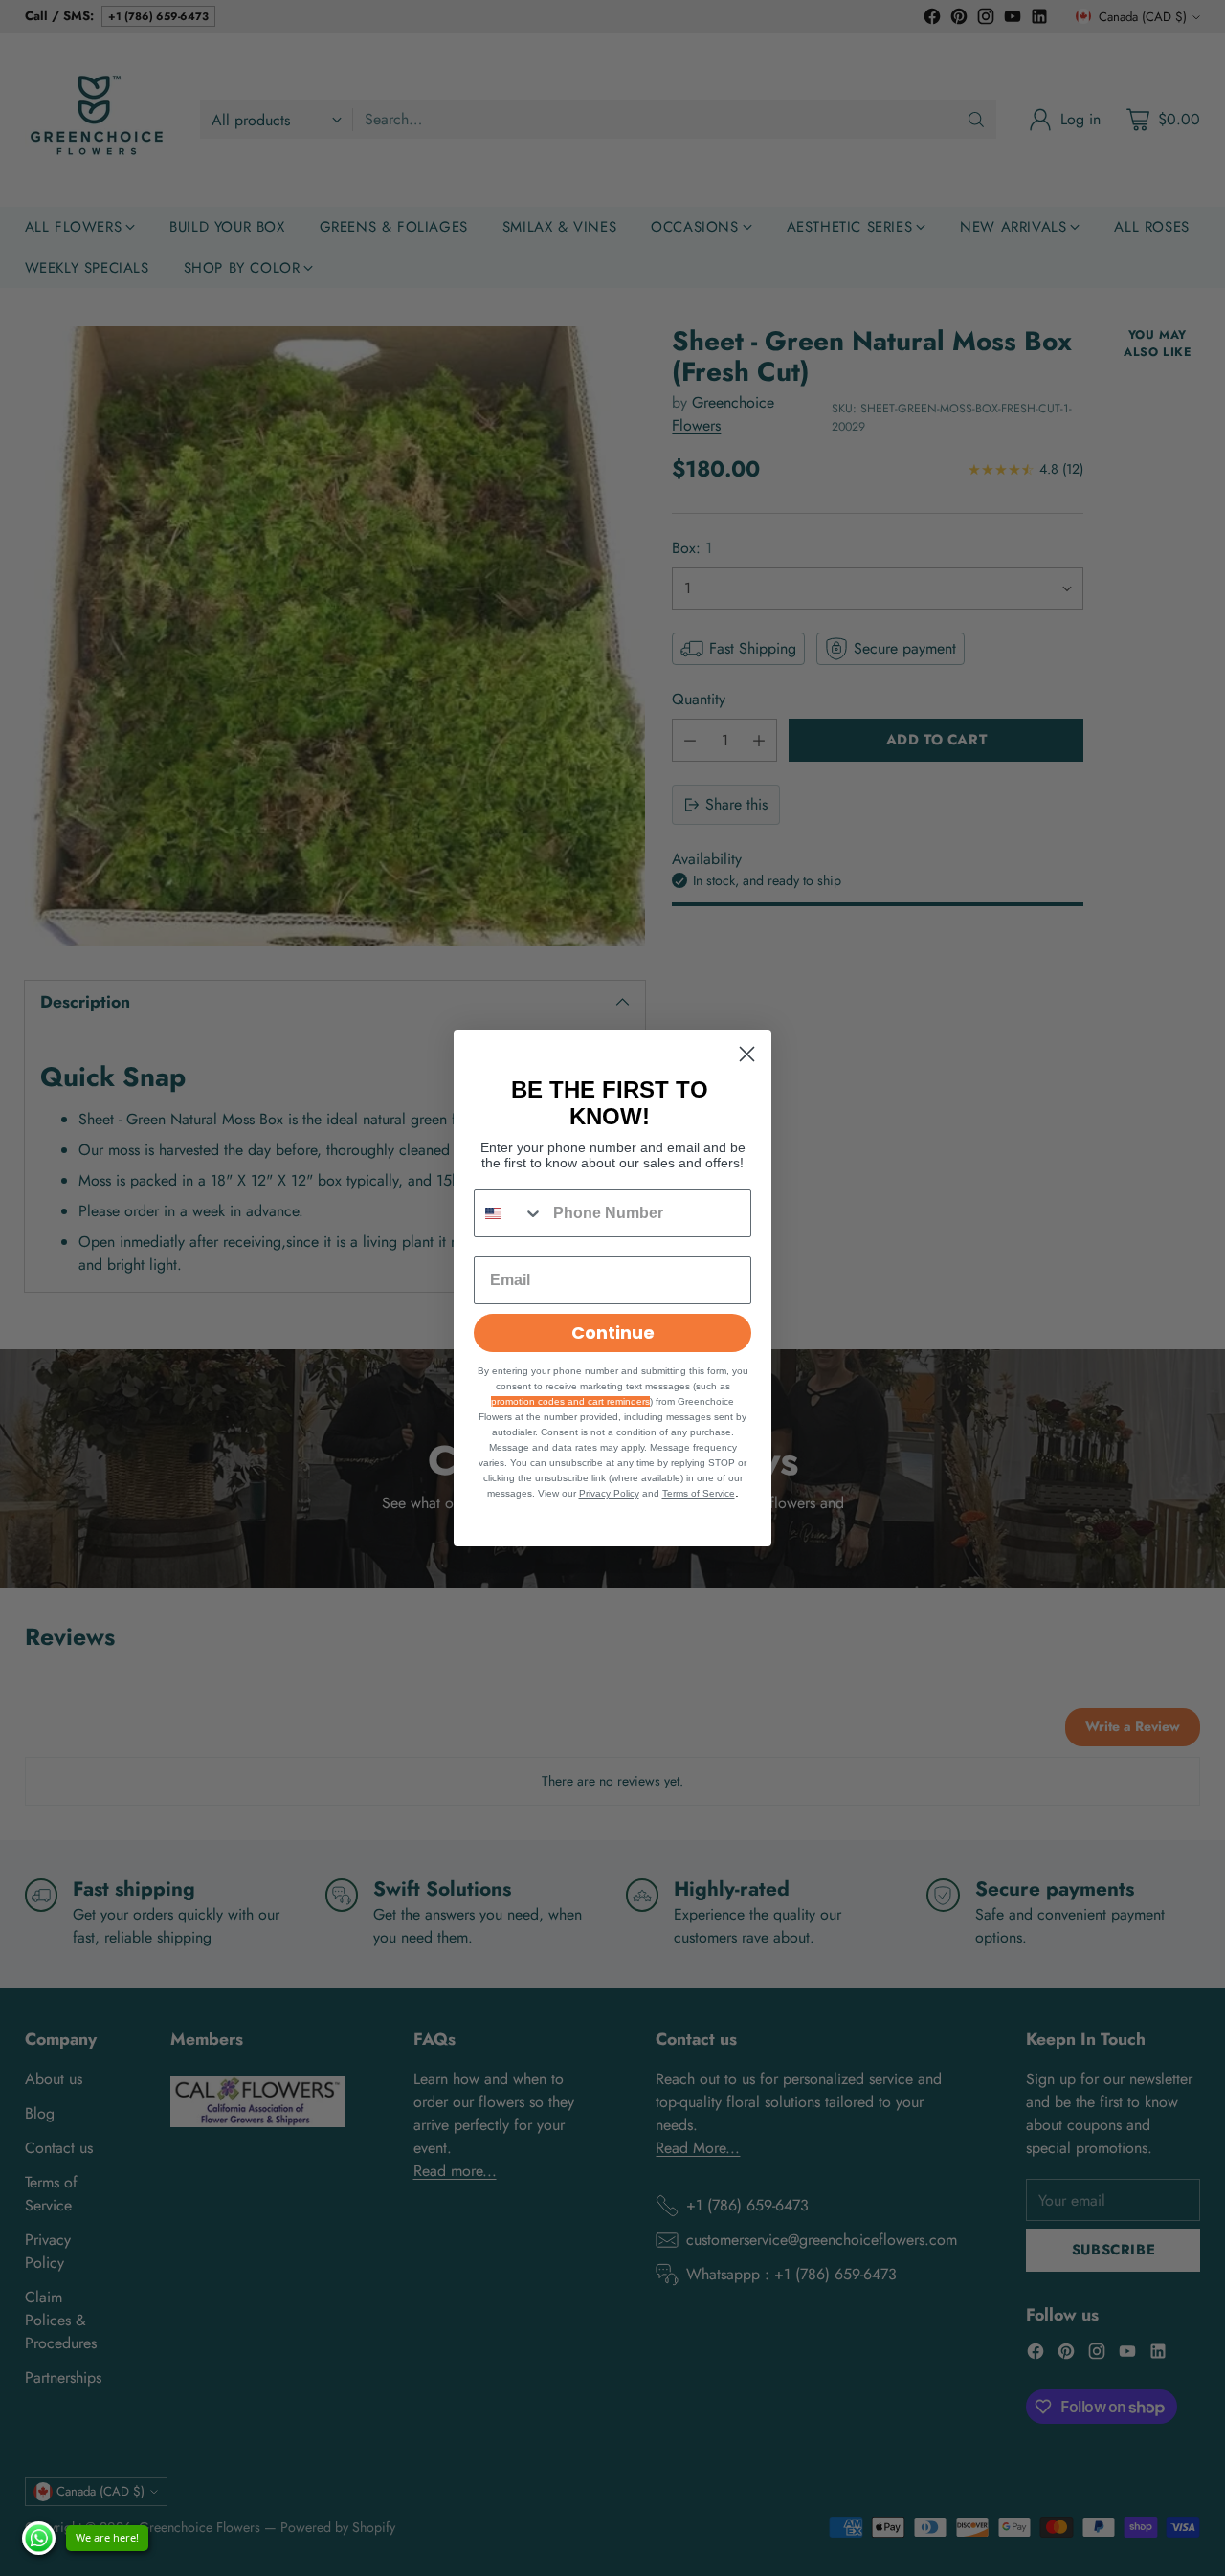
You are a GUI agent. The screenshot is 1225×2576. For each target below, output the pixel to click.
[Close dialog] (747, 1054)
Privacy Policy (609, 1493)
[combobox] (509, 1213)
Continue (613, 1332)
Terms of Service (699, 1493)
